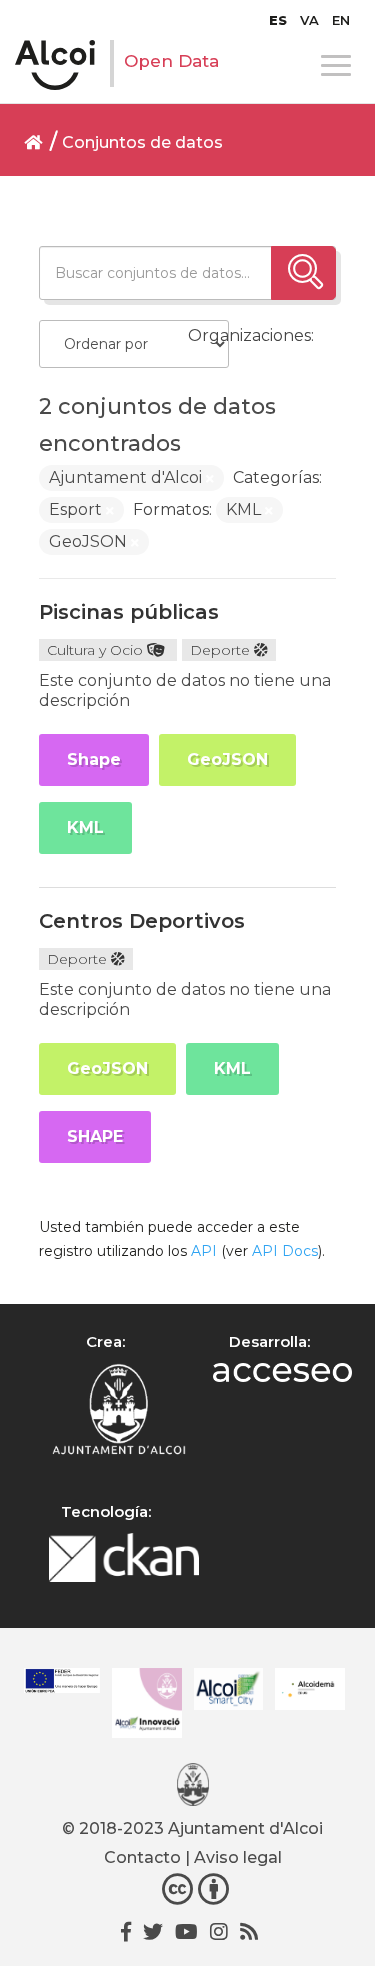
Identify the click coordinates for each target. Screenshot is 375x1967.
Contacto (142, 1857)
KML (85, 827)
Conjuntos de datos (142, 142)
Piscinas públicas (129, 612)
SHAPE (95, 1136)
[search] (303, 273)
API (204, 1251)
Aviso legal (238, 1857)
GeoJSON (227, 759)
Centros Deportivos (142, 921)
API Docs (285, 1251)
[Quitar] (210, 479)
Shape (94, 759)
